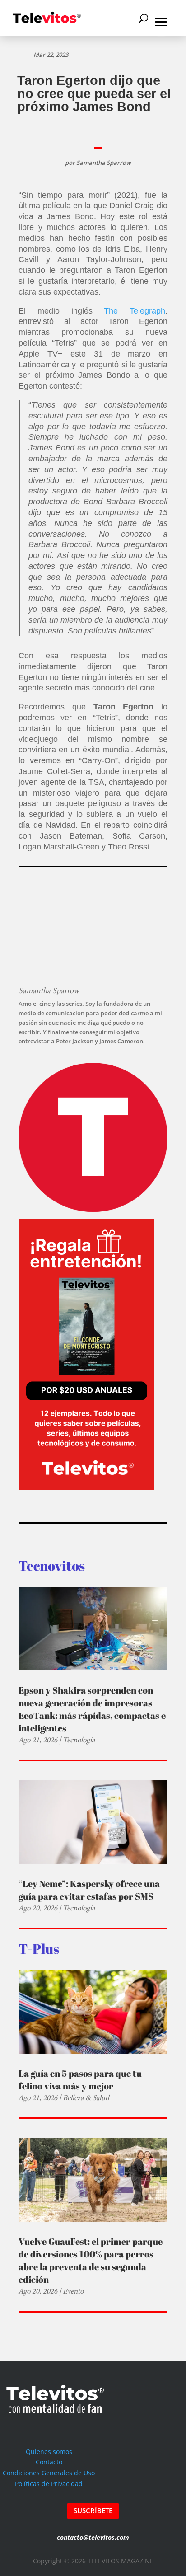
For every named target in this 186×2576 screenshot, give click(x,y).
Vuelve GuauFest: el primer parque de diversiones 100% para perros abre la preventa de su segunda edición (91, 2260)
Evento (73, 2291)
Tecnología (79, 1740)
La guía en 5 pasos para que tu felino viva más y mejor (80, 2080)
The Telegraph (135, 311)
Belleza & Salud (86, 2098)
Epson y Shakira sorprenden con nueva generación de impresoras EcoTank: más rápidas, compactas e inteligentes (92, 1709)
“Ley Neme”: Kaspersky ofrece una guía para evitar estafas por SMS (89, 1890)
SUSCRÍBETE (93, 2510)
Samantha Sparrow (104, 163)
